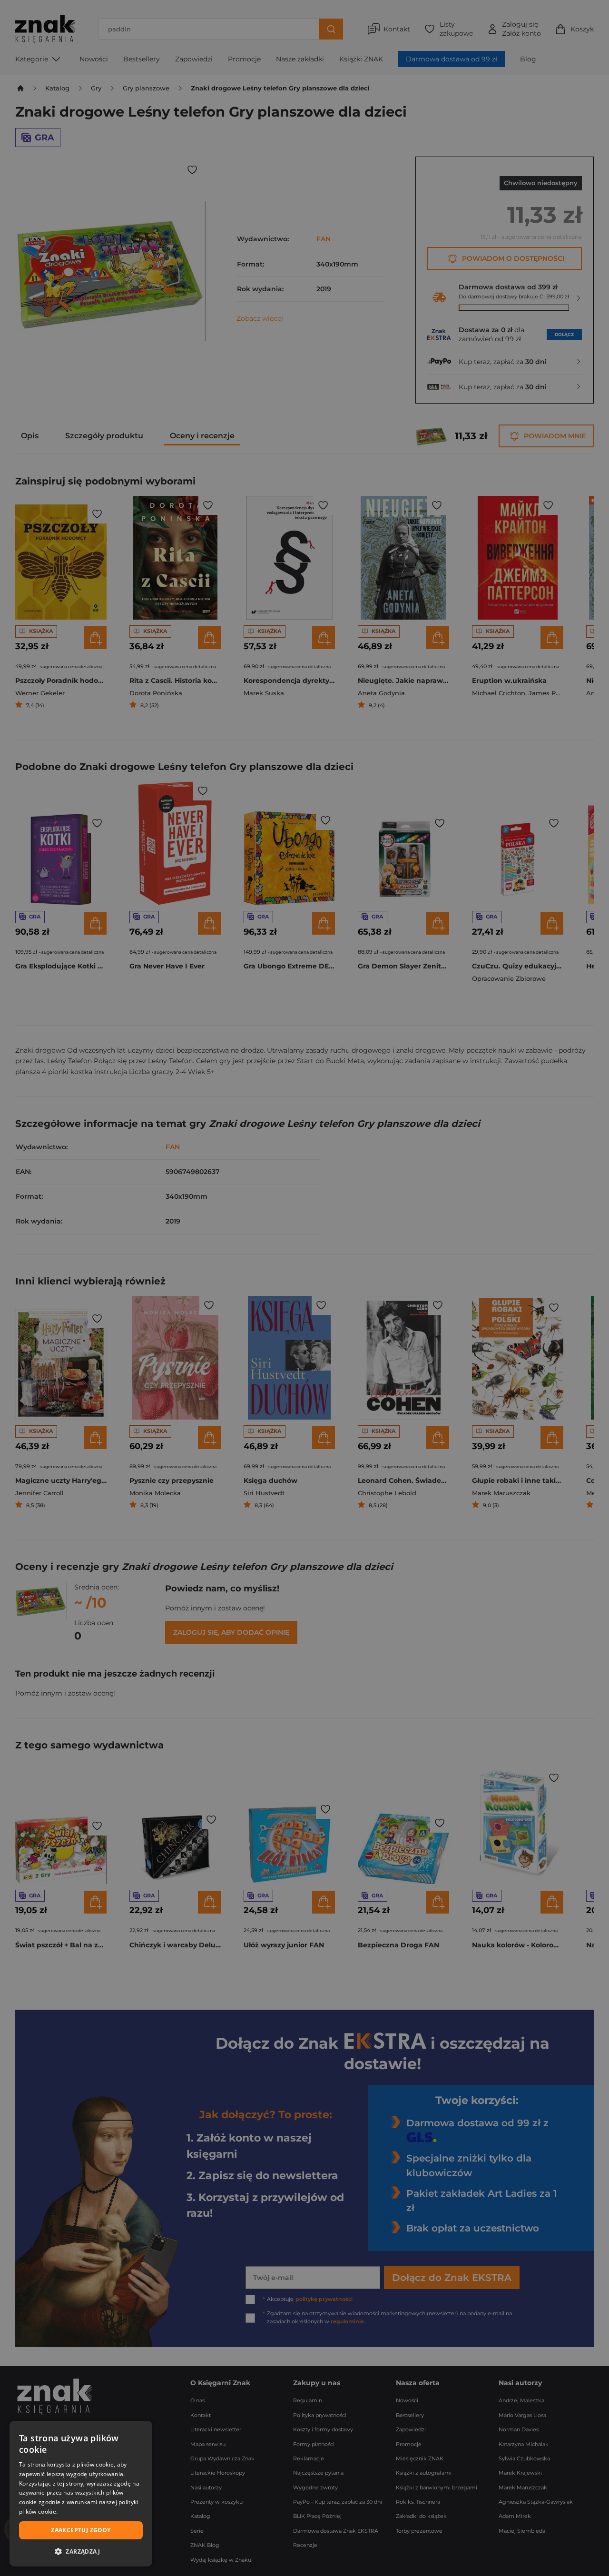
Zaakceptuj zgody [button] (81, 2530)
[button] (81, 2551)
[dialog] (81, 2494)
